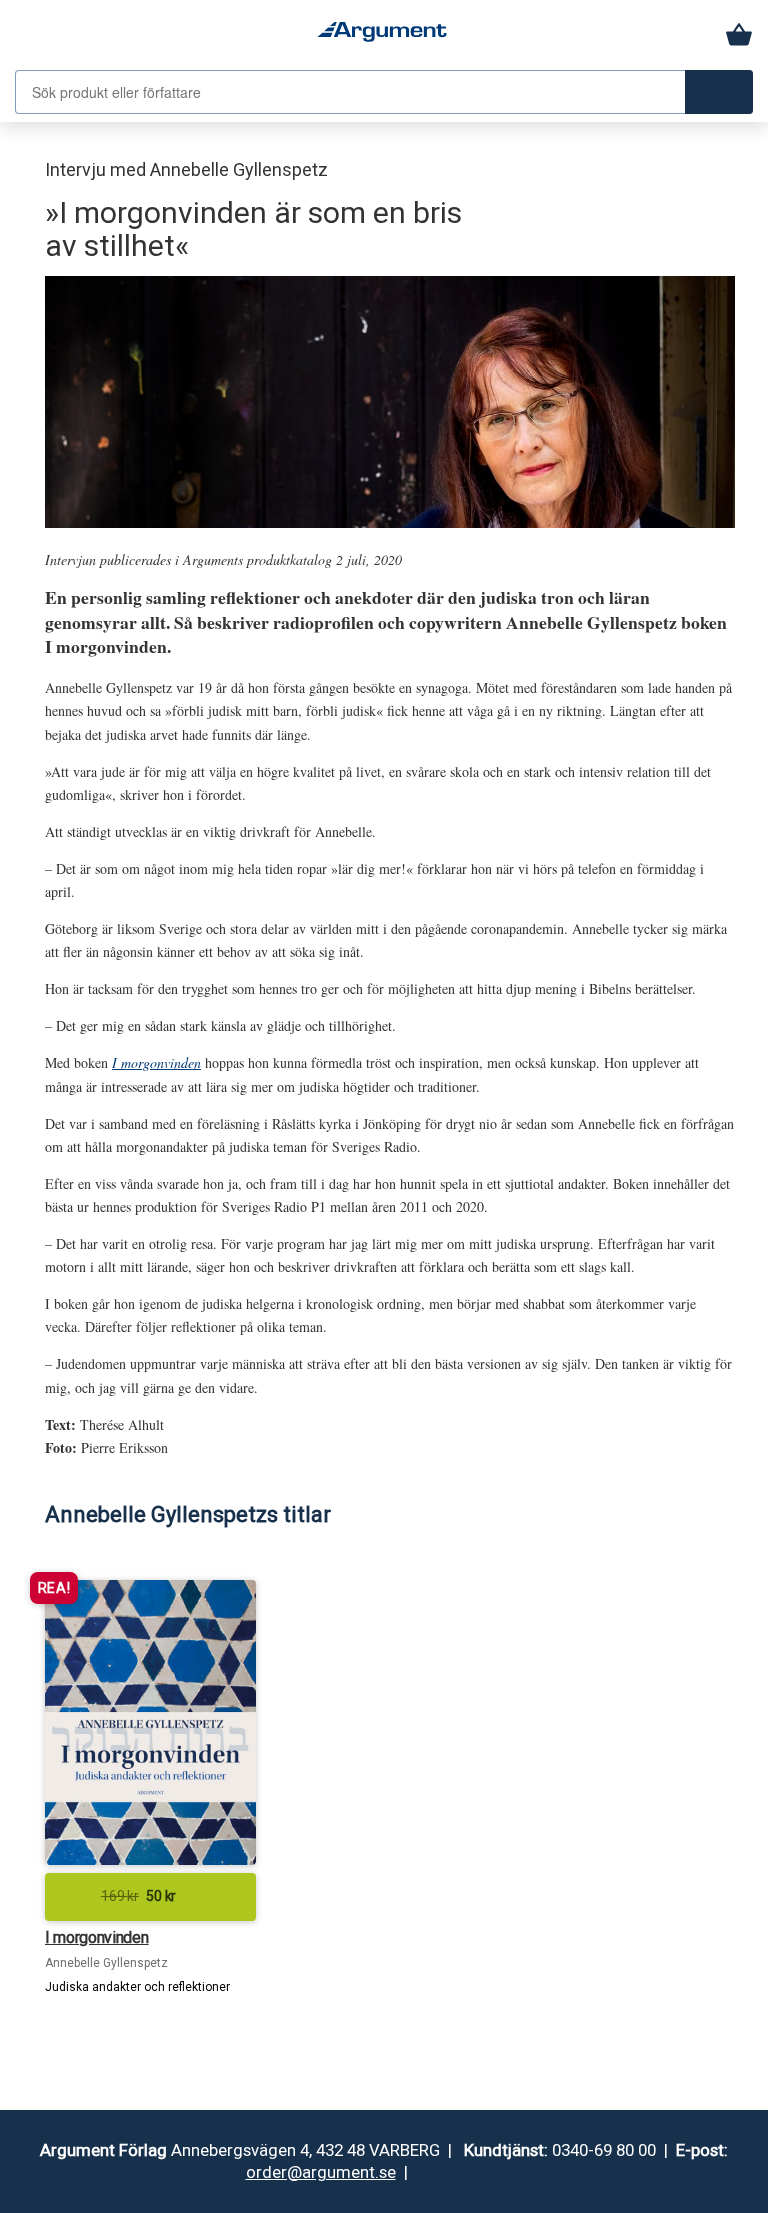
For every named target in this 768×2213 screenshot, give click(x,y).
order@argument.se (321, 2172)
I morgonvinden (156, 1062)
